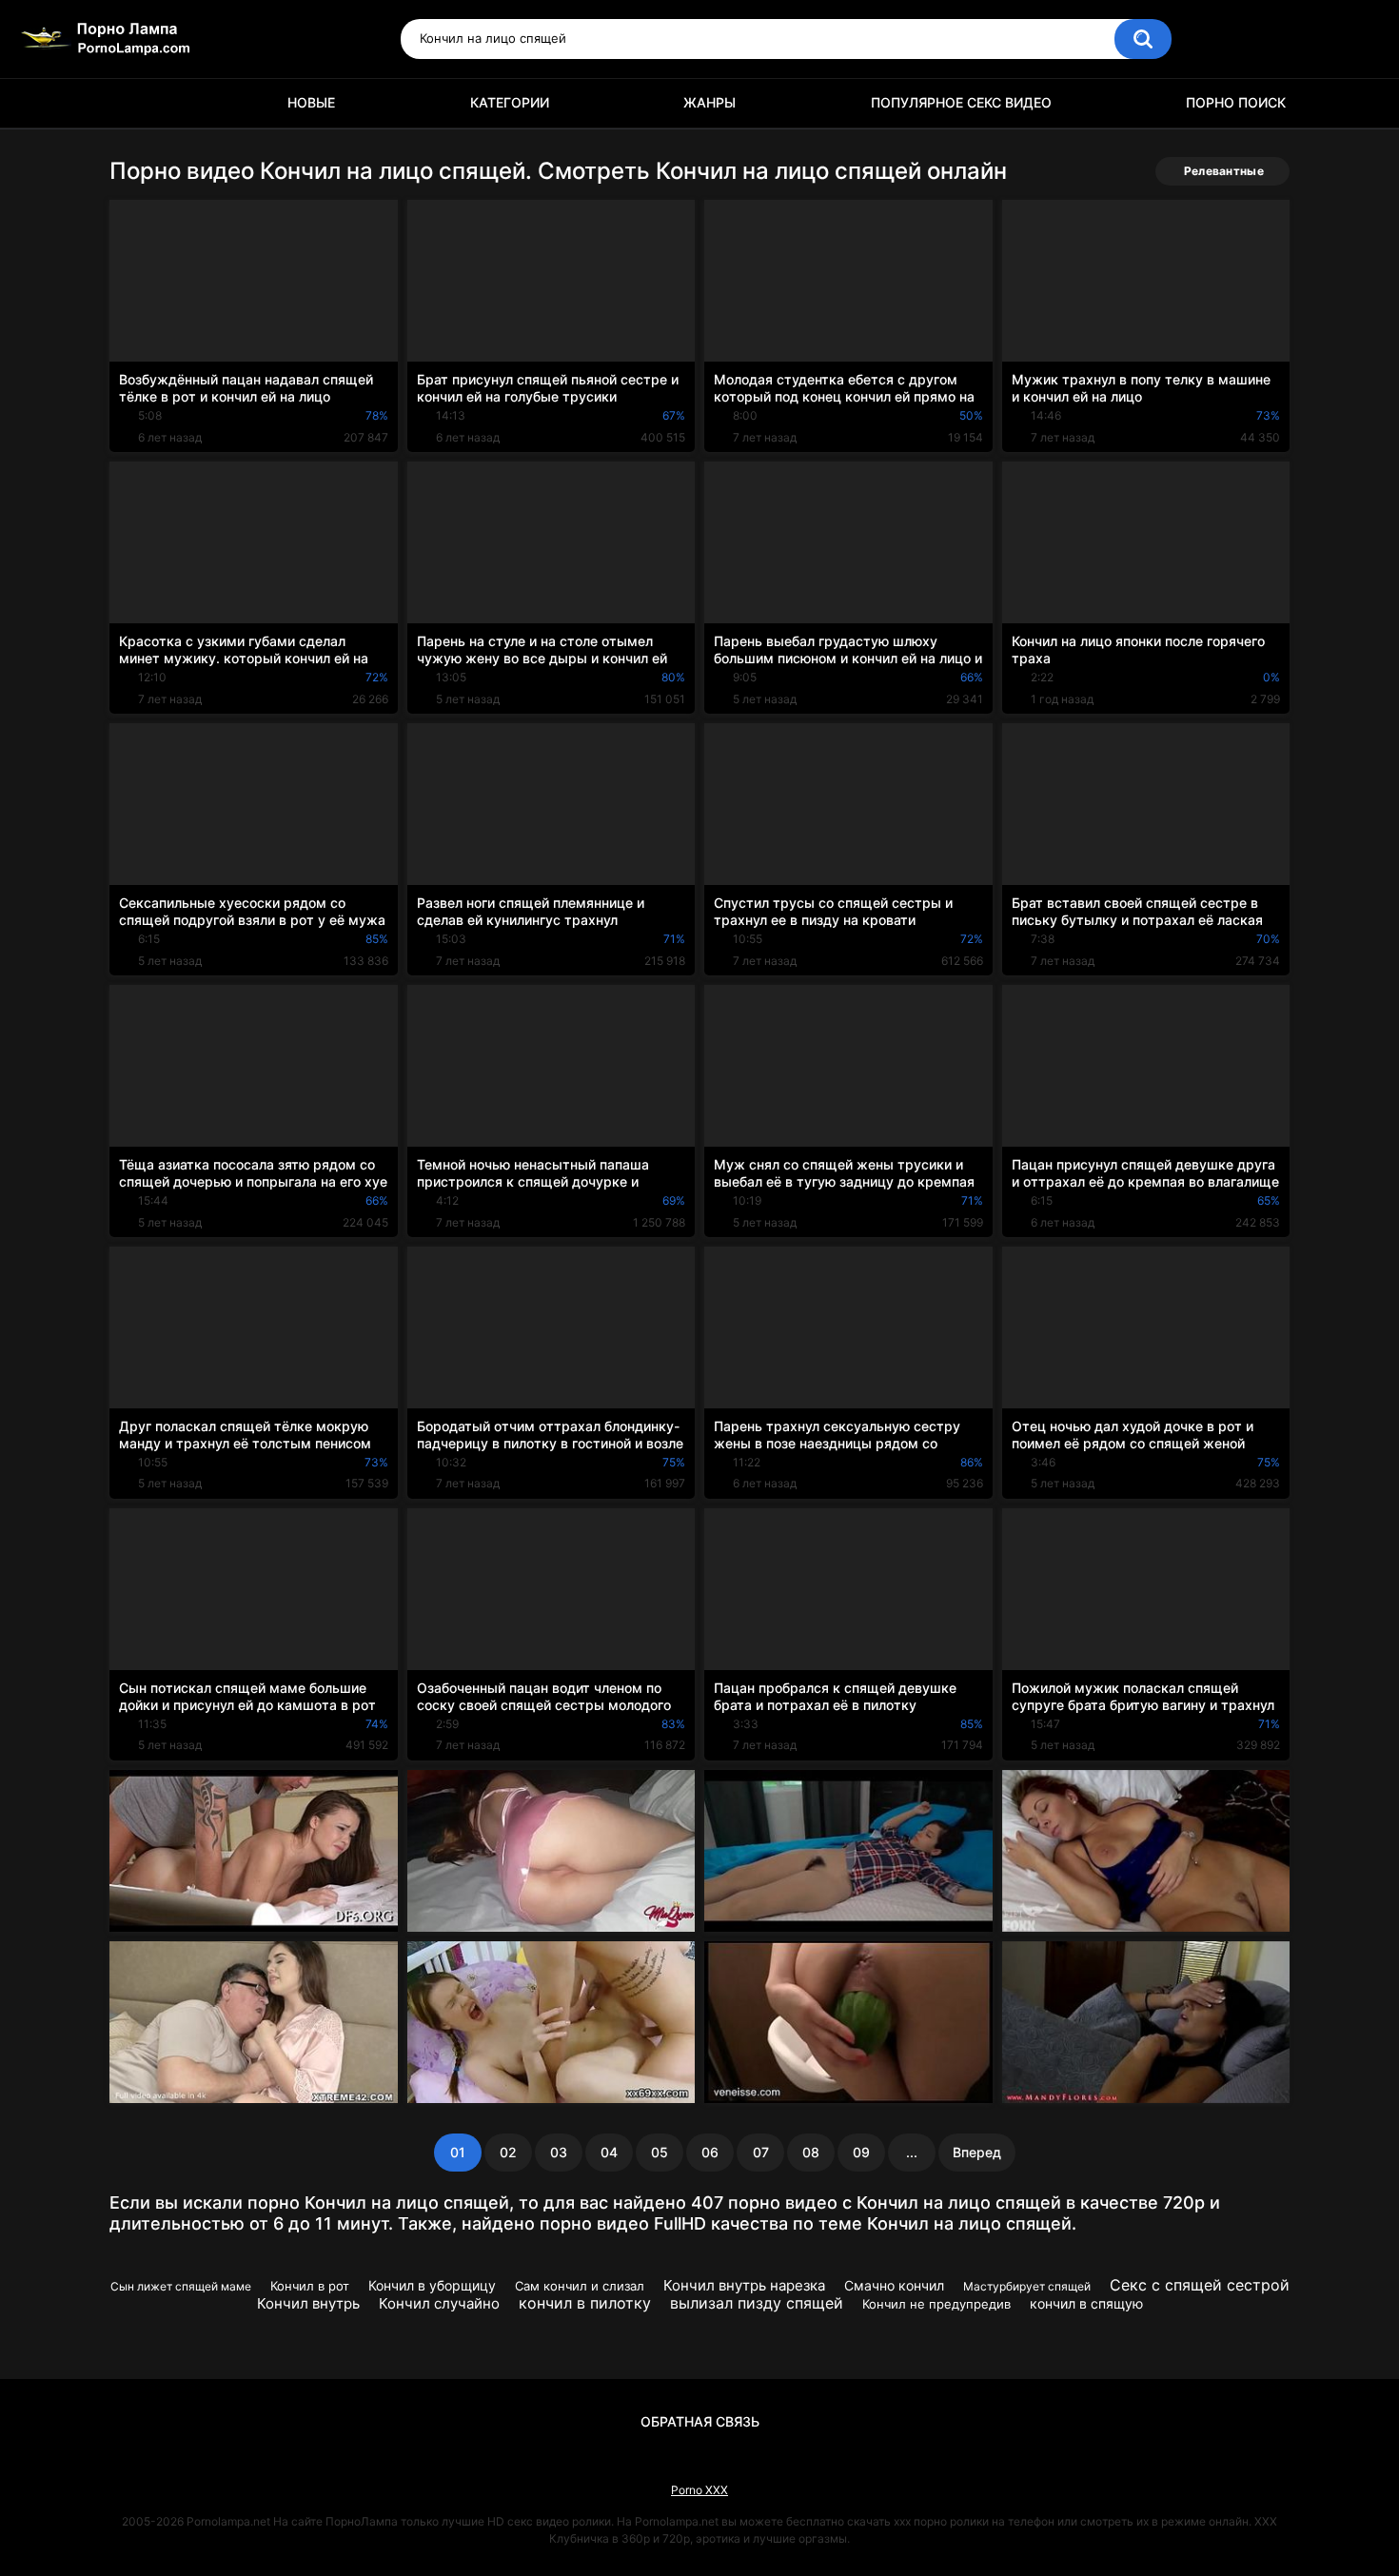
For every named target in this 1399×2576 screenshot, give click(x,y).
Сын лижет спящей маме (181, 2286)
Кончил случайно (439, 2303)
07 (761, 2152)
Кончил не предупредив (936, 2304)
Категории (510, 102)
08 (811, 2152)
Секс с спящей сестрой (1200, 2285)
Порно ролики (133, 103)
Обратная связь (700, 2421)
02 (508, 2152)
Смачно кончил (894, 2285)
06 (710, 2152)
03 (559, 2152)
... (912, 2152)
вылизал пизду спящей (757, 2303)
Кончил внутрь (308, 2303)
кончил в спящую (1086, 2303)
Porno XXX (699, 2490)
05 (660, 2152)
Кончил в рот (310, 2286)
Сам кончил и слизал (580, 2286)
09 (861, 2152)
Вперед (977, 2152)
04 (609, 2152)
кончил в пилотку (585, 2303)
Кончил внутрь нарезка (744, 2285)
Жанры (709, 102)
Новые (311, 102)
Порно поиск (1236, 102)
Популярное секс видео (961, 102)
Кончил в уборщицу (432, 2285)
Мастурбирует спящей (1027, 2286)
